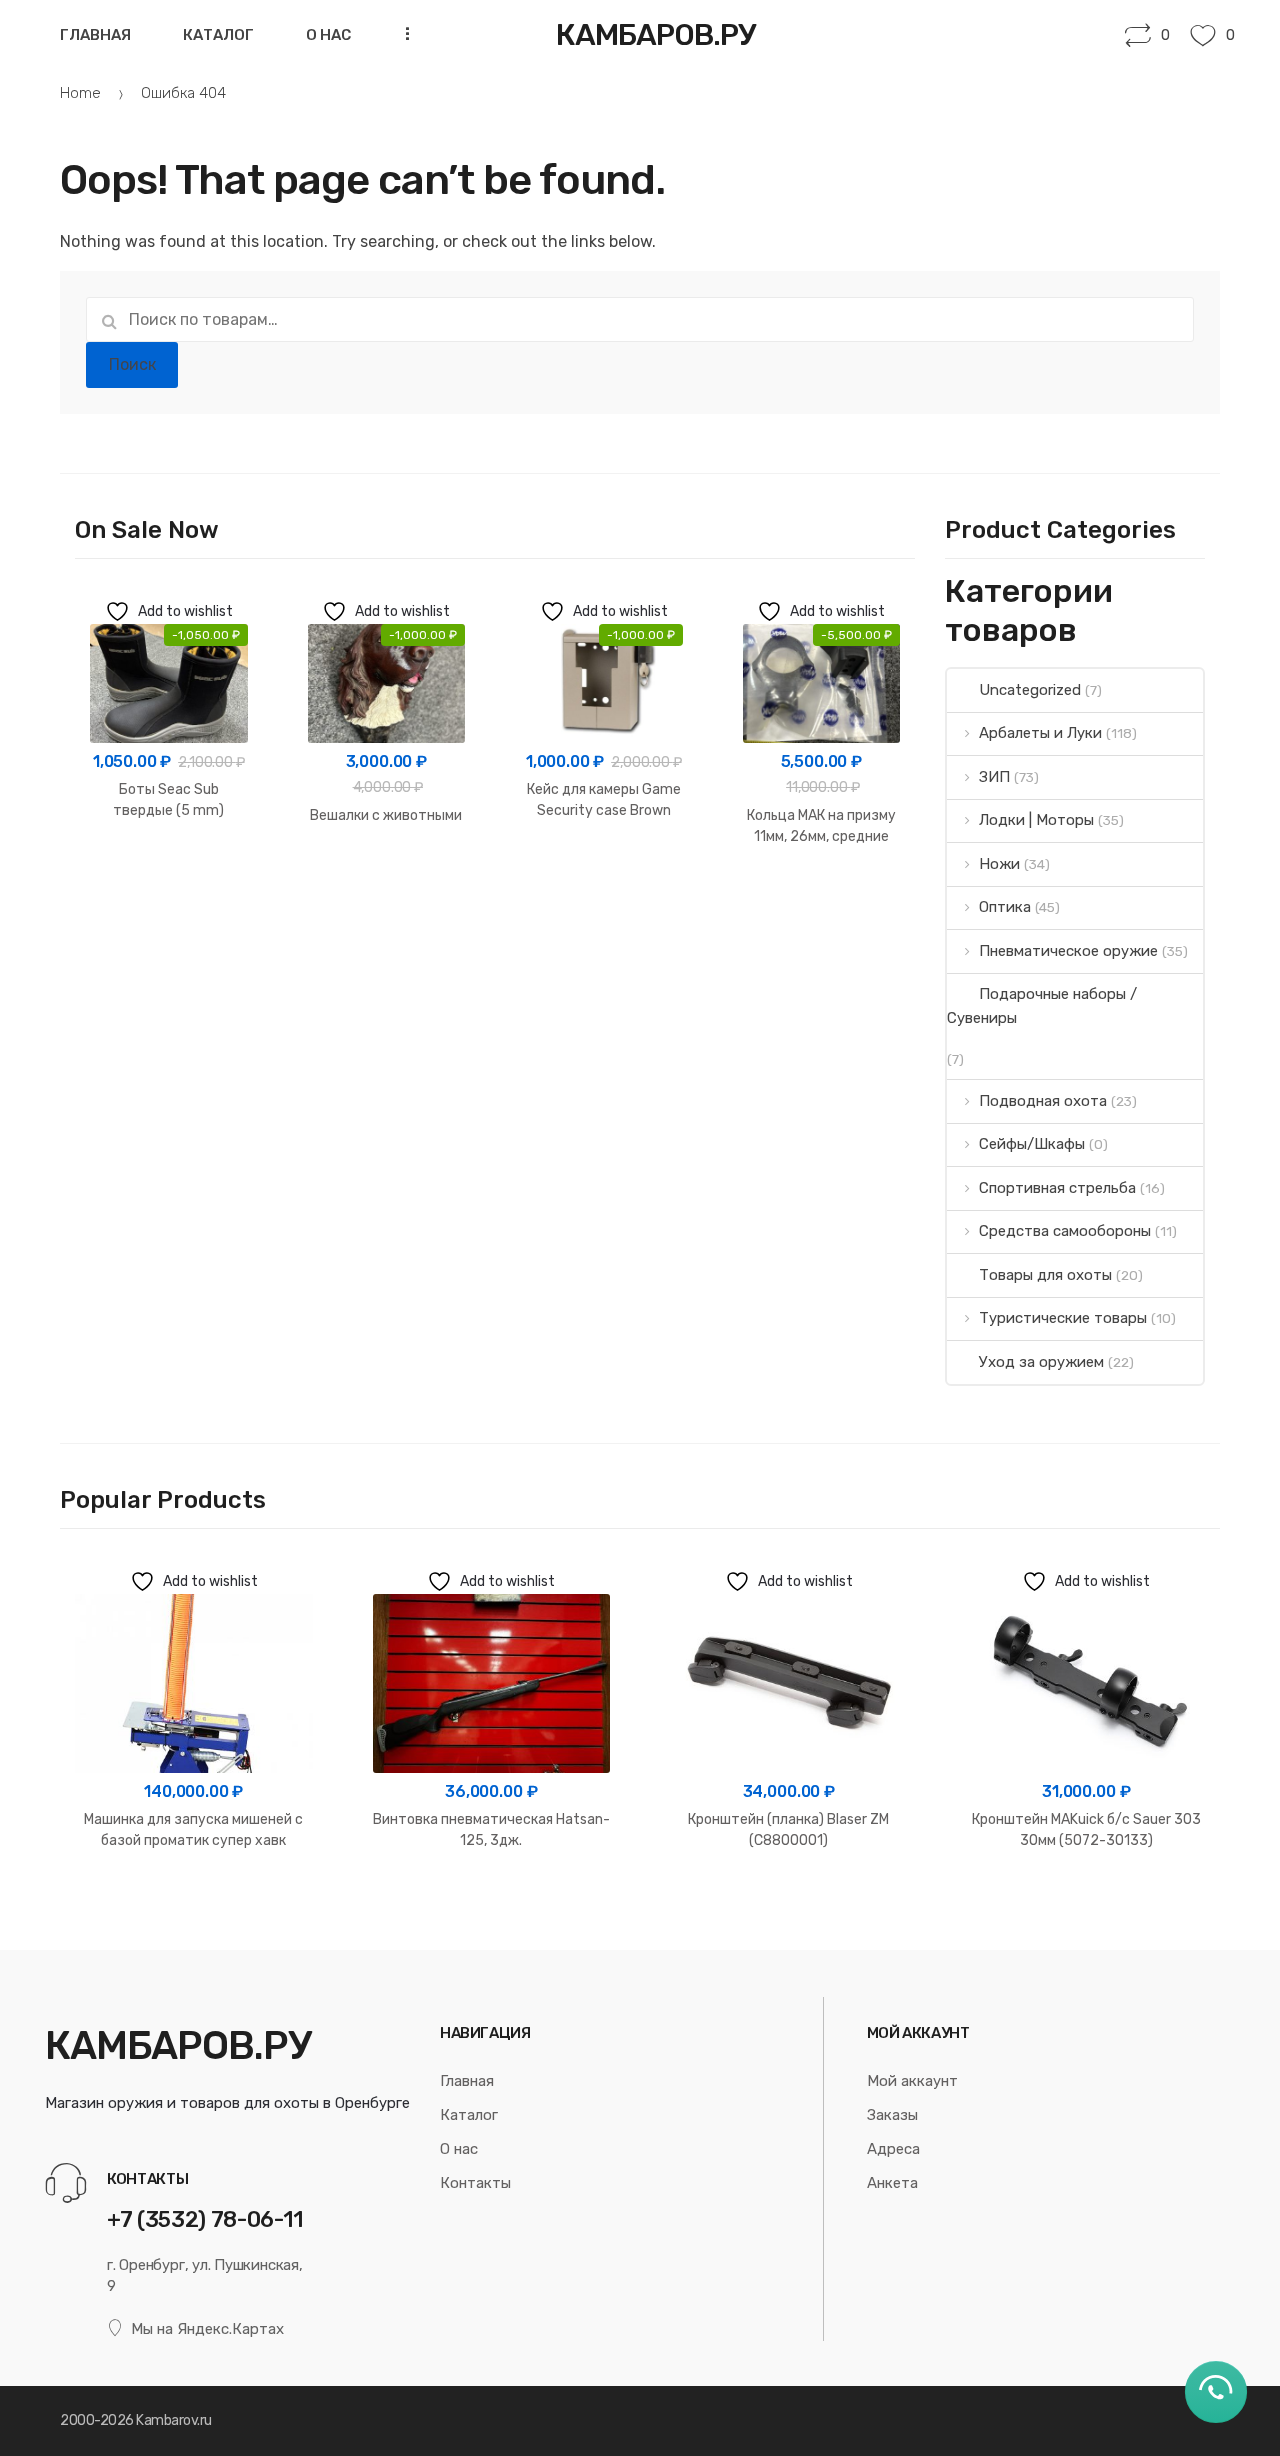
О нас (328, 35)
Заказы (892, 2115)
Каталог (218, 35)
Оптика (1005, 907)
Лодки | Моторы (1036, 820)
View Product (168, 873)
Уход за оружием (1041, 1362)
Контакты (475, 2183)
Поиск (132, 364)
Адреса (893, 2149)
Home (80, 93)
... (402, 33)
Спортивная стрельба (1057, 1188)
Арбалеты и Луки (1040, 733)
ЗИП (994, 777)
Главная (95, 35)
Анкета (892, 2183)
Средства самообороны (1065, 1231)
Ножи (999, 864)
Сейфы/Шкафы (1032, 1144)
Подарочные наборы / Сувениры (1042, 1006)
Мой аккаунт (912, 2081)
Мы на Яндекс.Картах (207, 2329)
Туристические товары (1063, 1318)
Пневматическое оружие (1068, 951)
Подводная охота (1043, 1101)
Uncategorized (1030, 690)
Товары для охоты (1045, 1275)
